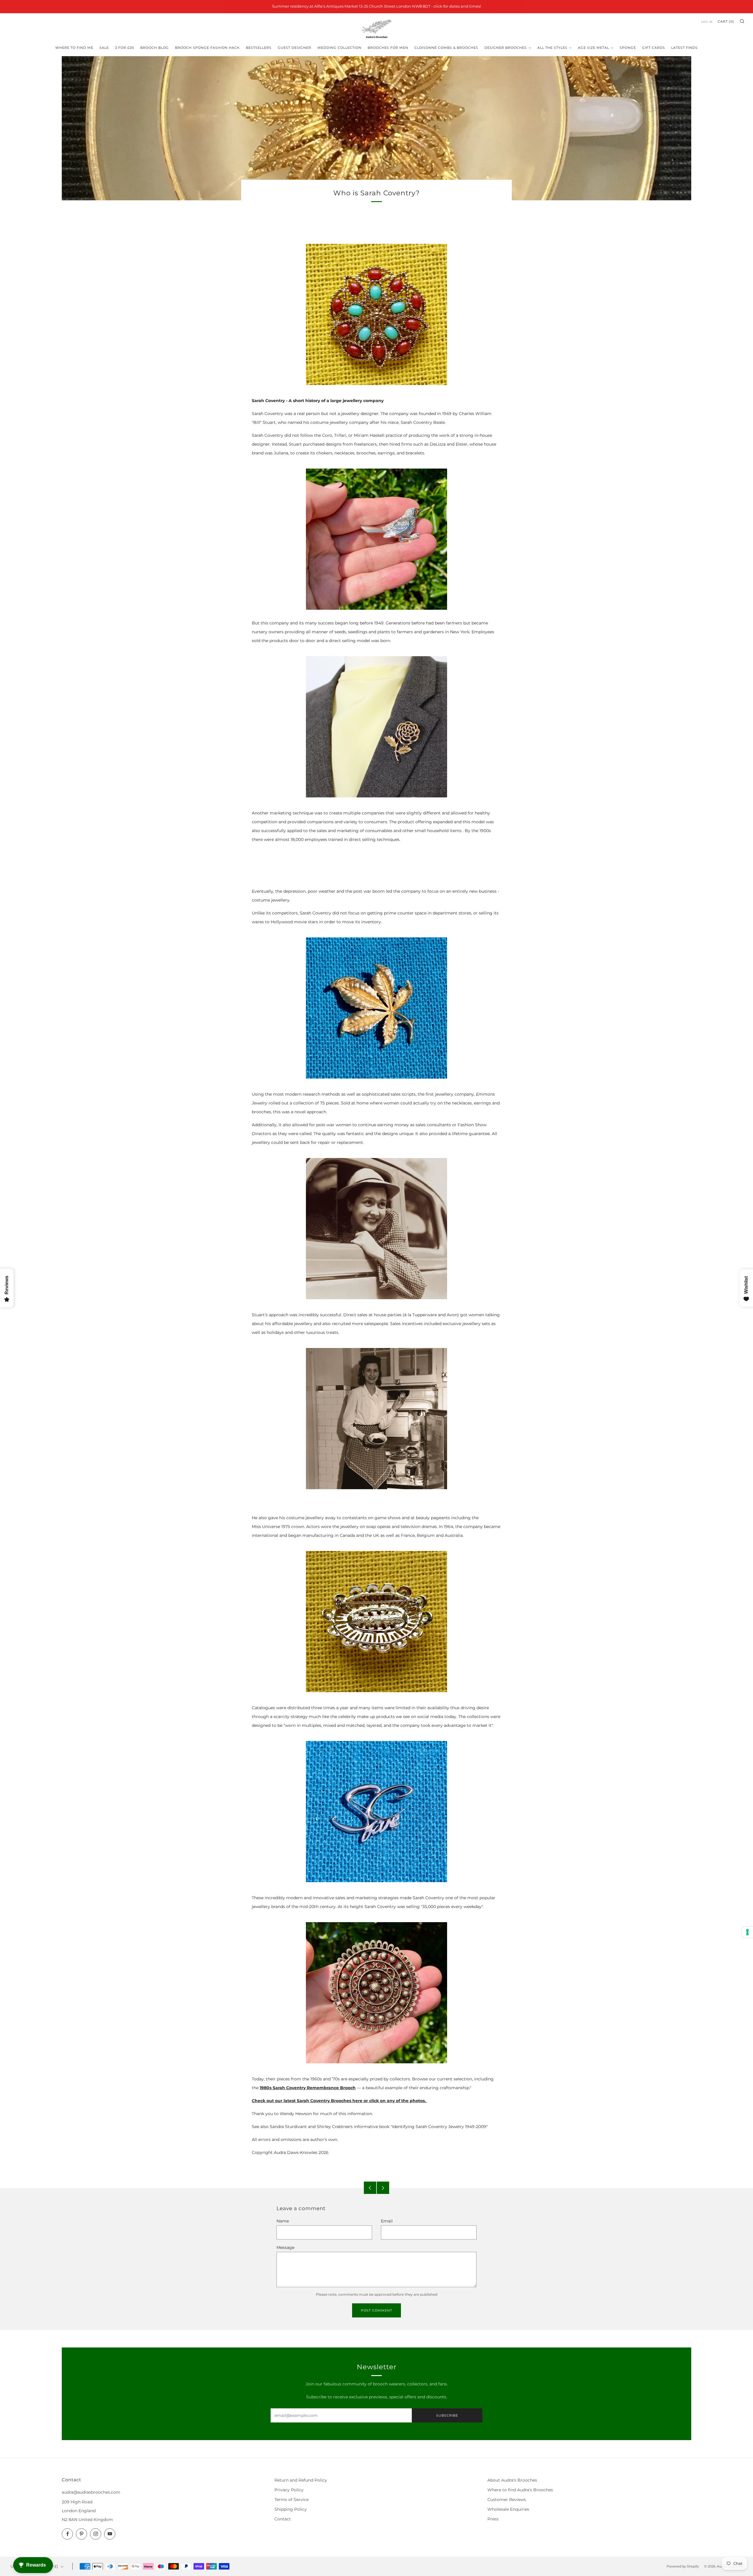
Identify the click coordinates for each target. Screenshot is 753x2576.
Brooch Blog (155, 48)
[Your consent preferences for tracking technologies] (747, 1932)
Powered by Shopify (683, 2566)
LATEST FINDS (684, 48)
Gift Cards (654, 48)
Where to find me (74, 48)
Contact (283, 2519)
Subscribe (447, 2415)
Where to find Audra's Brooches (520, 2490)
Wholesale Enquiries (508, 2509)
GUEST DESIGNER (294, 48)
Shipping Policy (291, 2509)
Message (285, 2247)
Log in (707, 22)
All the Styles (552, 48)
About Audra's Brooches (512, 2480)
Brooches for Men (388, 48)
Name (283, 2221)
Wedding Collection (339, 48)
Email (387, 2221)
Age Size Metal (594, 48)
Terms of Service (291, 2500)
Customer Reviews (507, 2500)
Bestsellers (259, 48)
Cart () (726, 21)
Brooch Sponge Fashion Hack (207, 48)
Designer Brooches (506, 48)
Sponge (628, 48)
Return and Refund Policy (301, 2480)
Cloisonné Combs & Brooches (446, 48)
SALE (104, 48)
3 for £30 (125, 48)
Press (493, 2519)
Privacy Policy (289, 2490)
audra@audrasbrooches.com (91, 2492)
